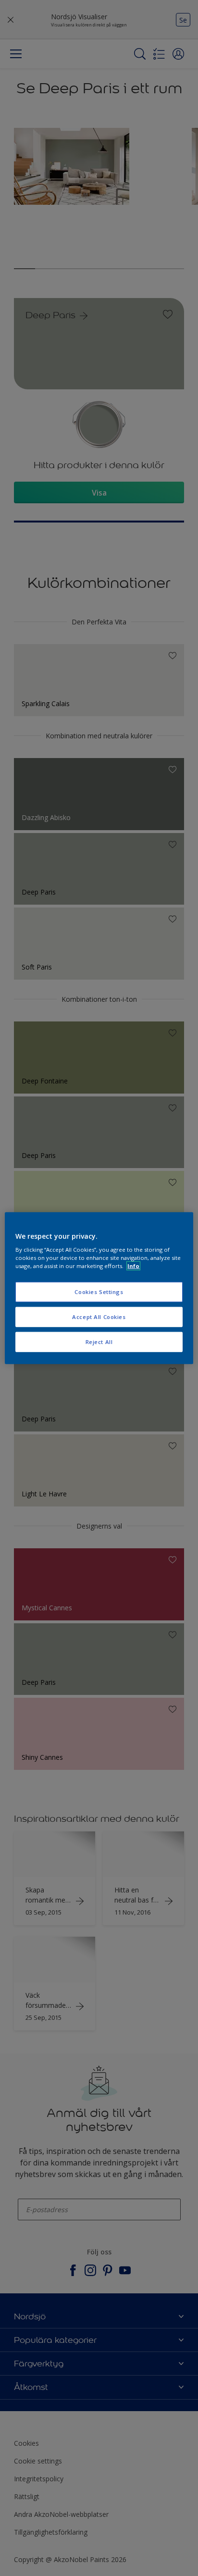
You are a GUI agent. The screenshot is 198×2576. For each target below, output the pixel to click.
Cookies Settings (99, 1292)
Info (133, 1266)
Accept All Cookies (99, 1317)
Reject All (99, 1342)
